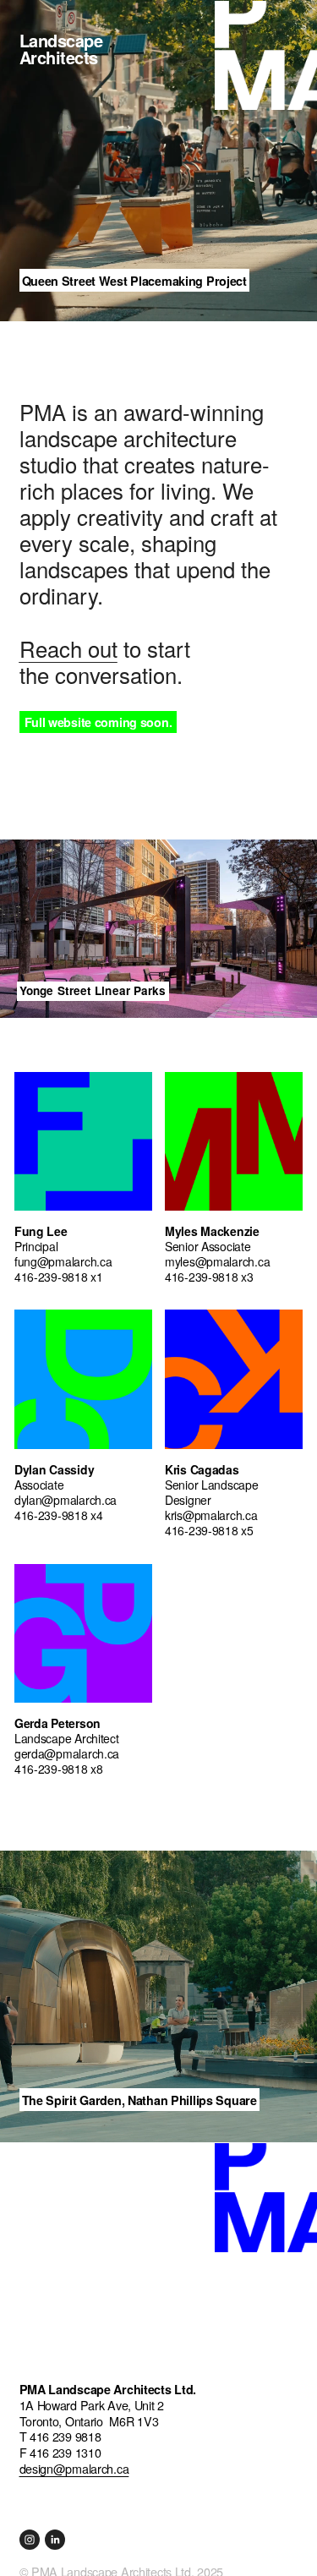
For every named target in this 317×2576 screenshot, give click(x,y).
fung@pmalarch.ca (63, 1261)
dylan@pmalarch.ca (66, 1500)
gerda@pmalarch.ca (67, 1753)
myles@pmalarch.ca (217, 1261)
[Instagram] (30, 2540)
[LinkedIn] (55, 2540)
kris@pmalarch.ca (211, 1515)
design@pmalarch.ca (74, 2469)
